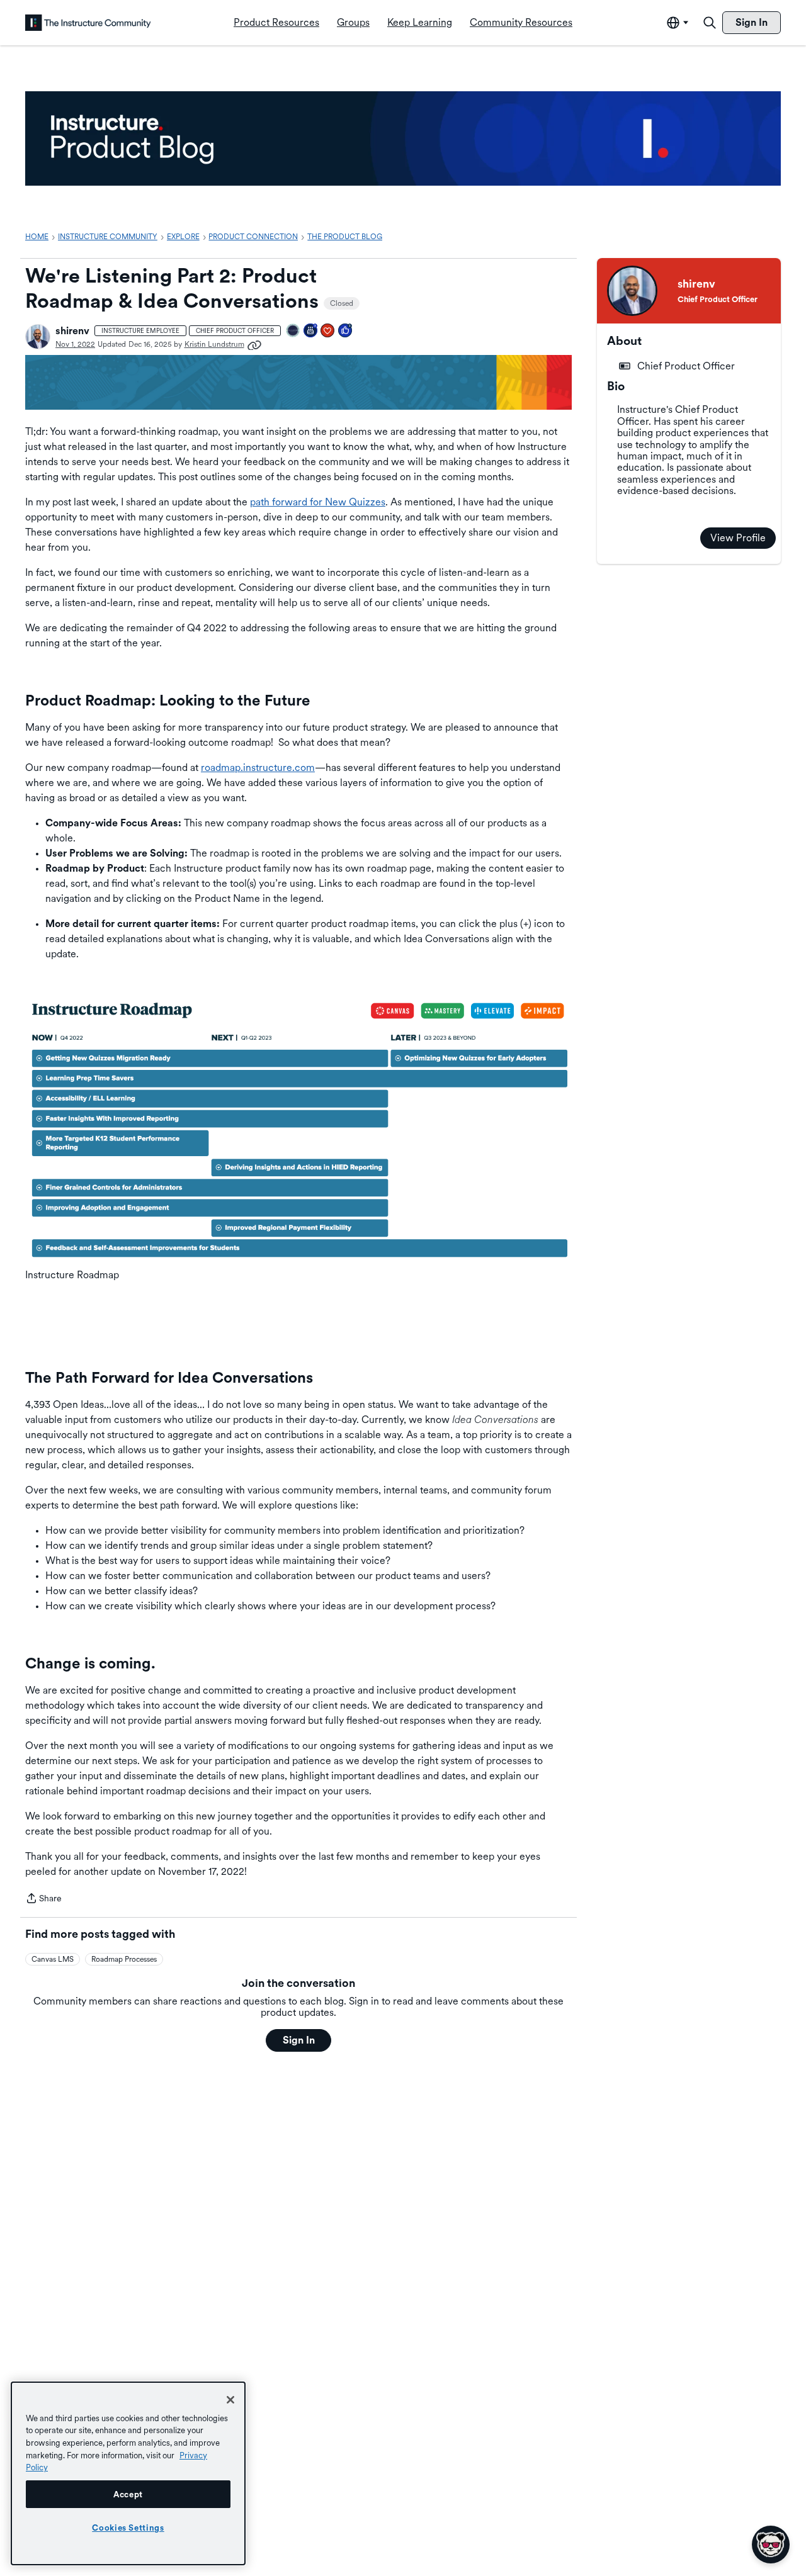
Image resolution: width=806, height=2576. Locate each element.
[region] (128, 2473)
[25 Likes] (346, 331)
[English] (88, 23)
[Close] (230, 2400)
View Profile (738, 538)
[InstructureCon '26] (293, 331)
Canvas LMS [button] (53, 1959)
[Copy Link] (254, 344)
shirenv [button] (72, 331)
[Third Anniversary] (311, 331)
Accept (128, 2494)
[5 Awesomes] (328, 331)
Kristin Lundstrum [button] (214, 344)
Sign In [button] (299, 2040)
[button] (38, 337)
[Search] (710, 23)
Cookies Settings (128, 2528)
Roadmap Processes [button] (124, 1959)
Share (43, 1899)
